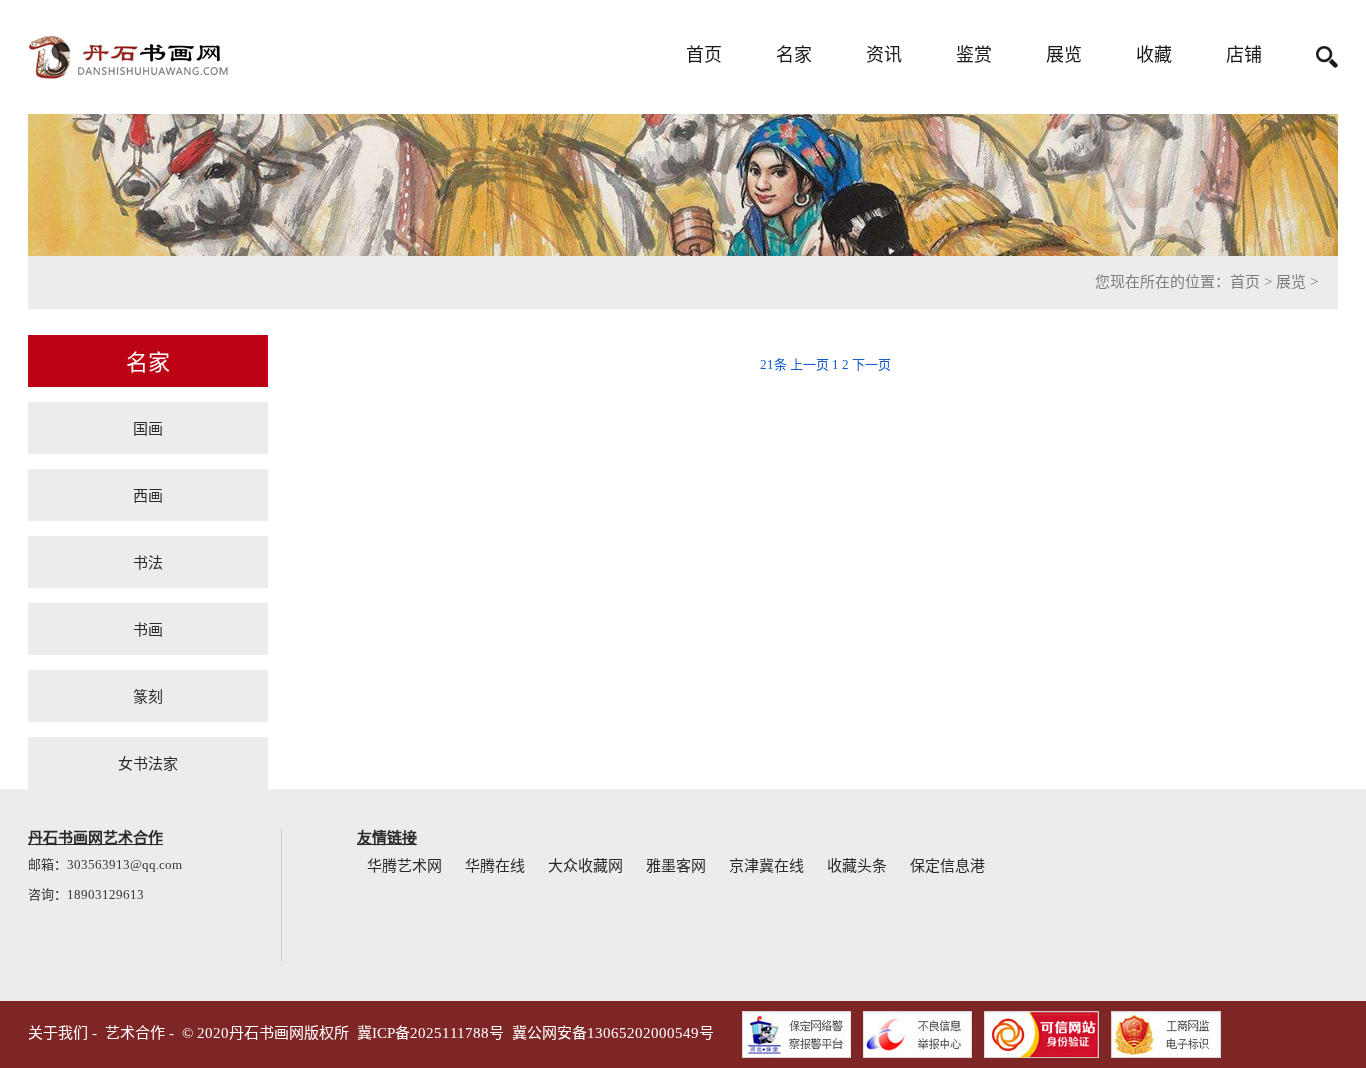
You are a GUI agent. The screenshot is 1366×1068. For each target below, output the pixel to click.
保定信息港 (947, 866)
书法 (148, 561)
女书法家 (148, 762)
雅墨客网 (676, 866)
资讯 (884, 55)
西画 (148, 494)
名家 (794, 55)
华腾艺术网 (404, 866)
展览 (1064, 55)
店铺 (1244, 55)
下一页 (871, 364)
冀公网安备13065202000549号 (613, 1033)
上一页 (809, 364)
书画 (148, 628)
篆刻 (148, 695)
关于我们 (58, 1033)
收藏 (1154, 55)
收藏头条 (857, 866)
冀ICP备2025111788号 (430, 1033)
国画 (148, 427)
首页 (704, 55)
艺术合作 (135, 1033)
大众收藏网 (585, 866)
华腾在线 (495, 866)
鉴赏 (974, 55)
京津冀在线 (766, 866)
